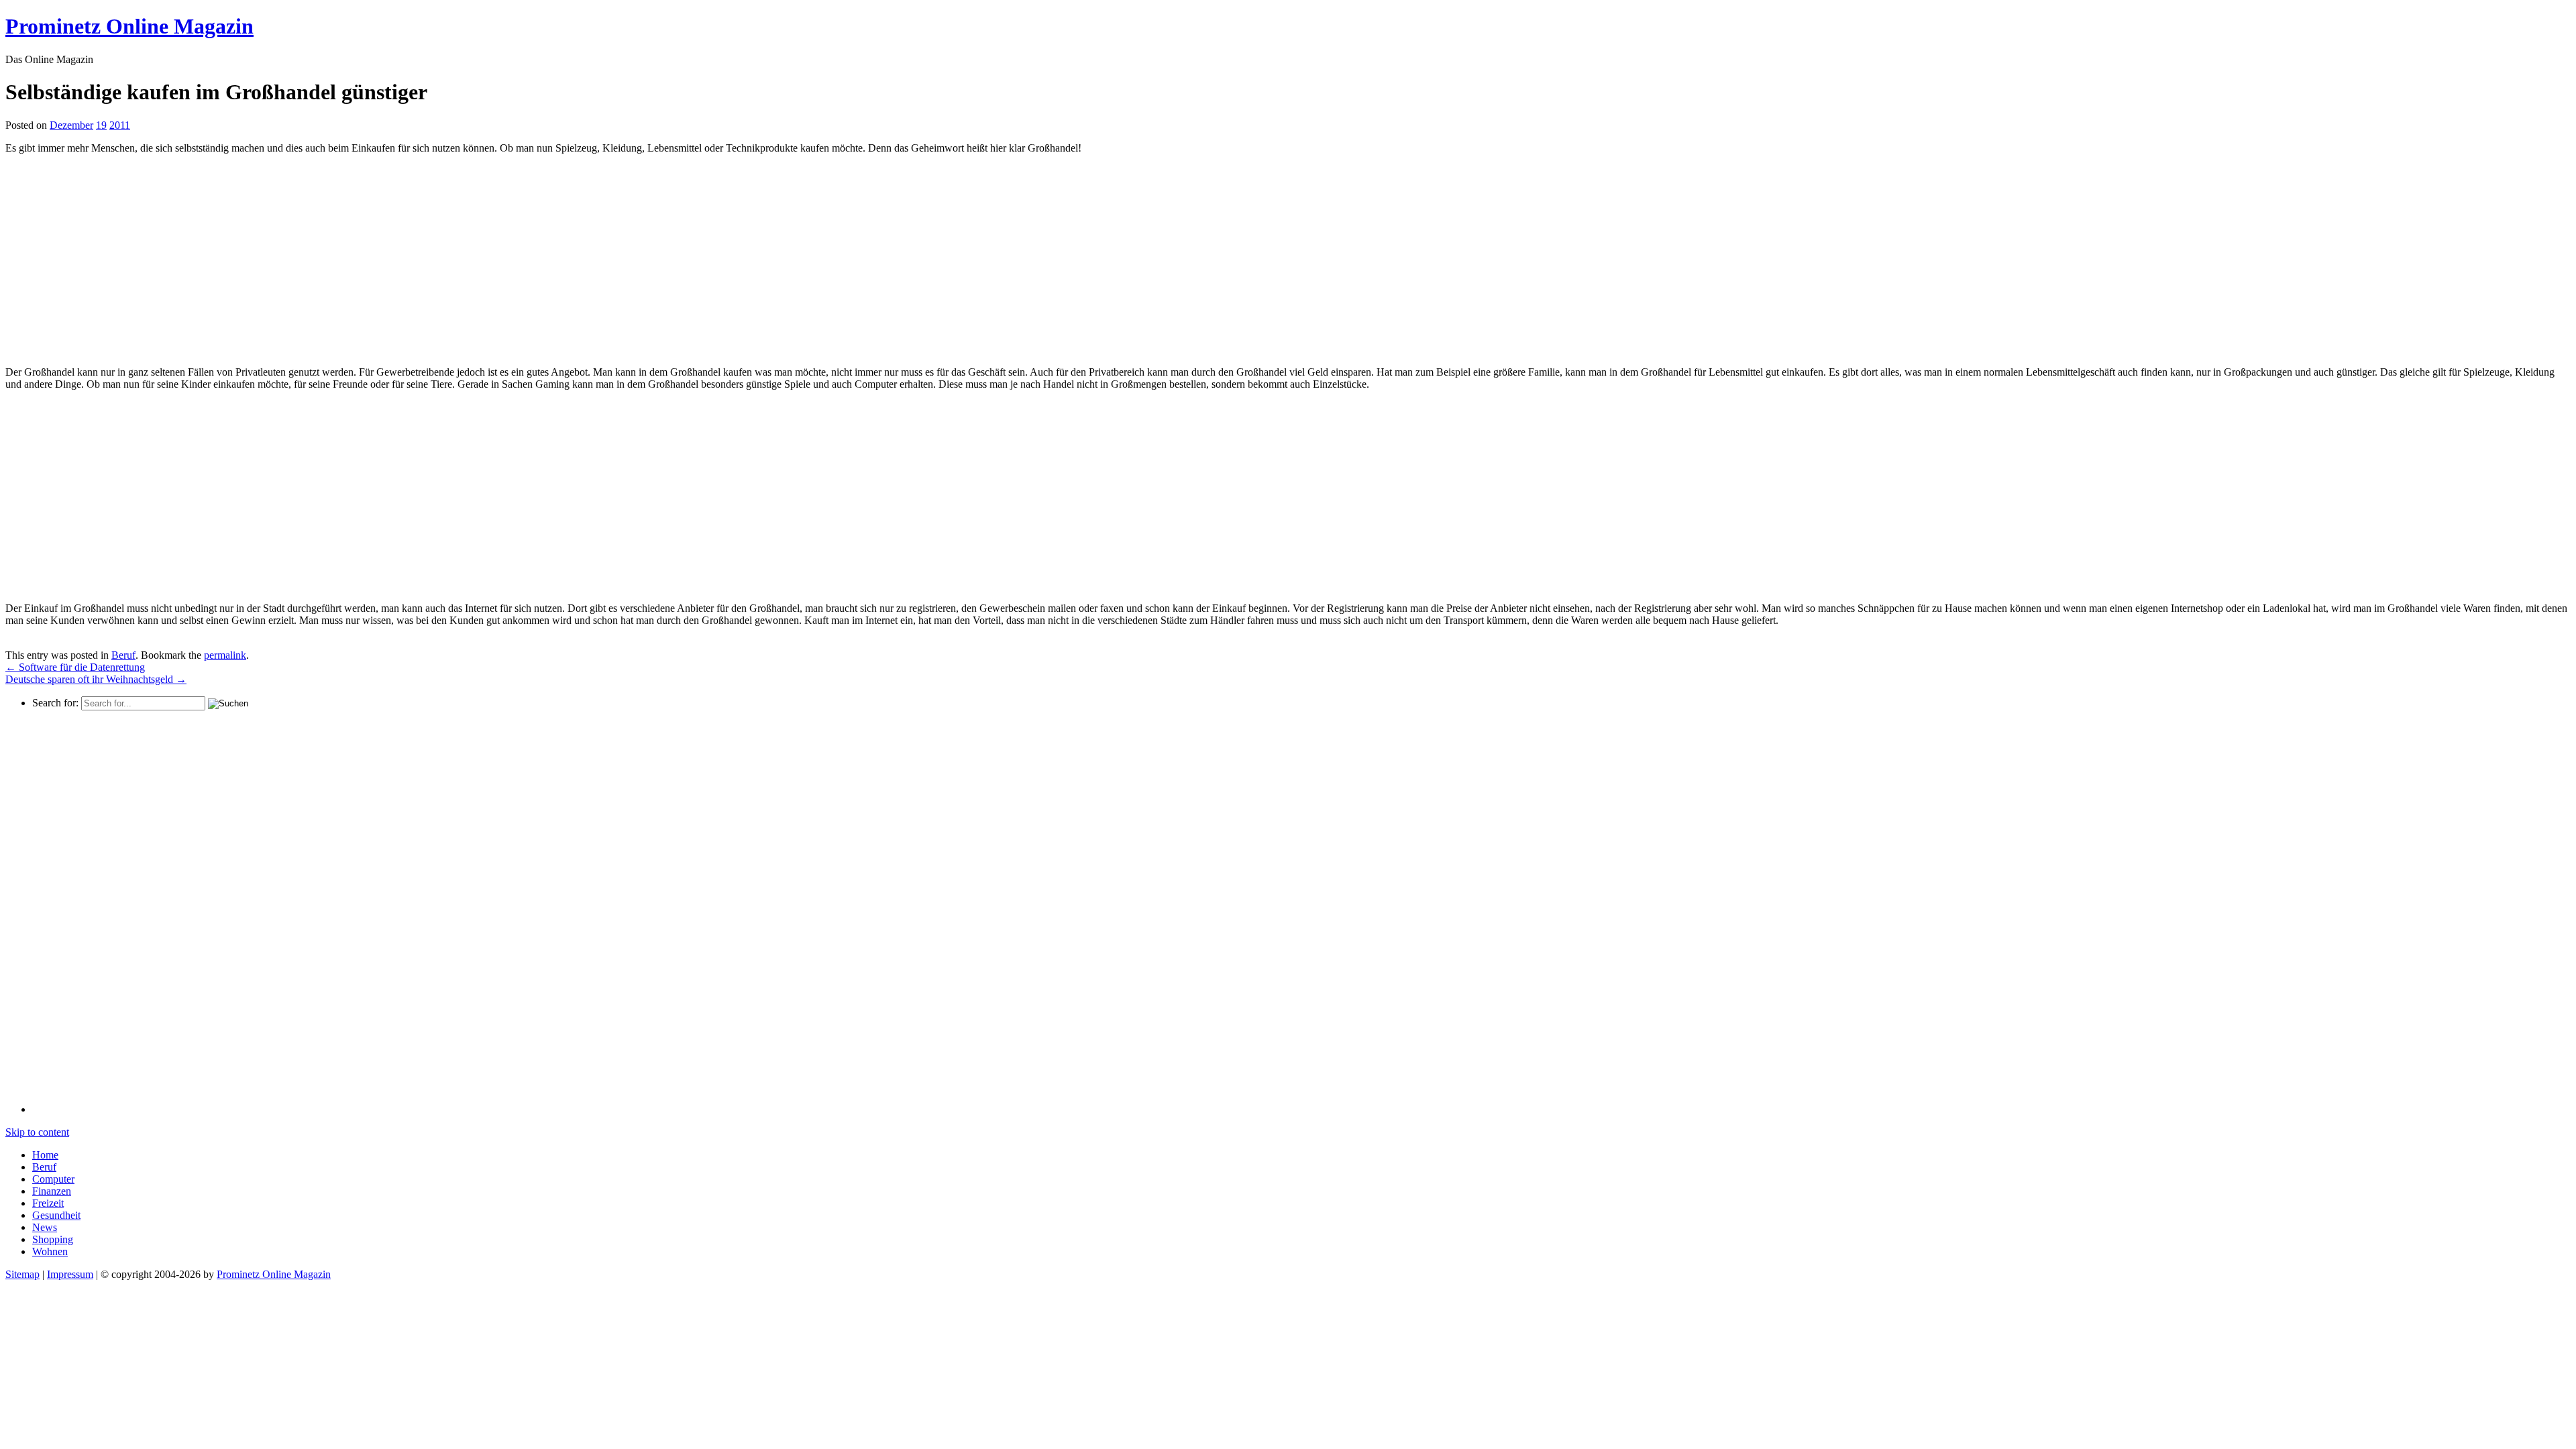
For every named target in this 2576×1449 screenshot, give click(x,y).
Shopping (53, 1239)
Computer (53, 1179)
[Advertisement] (118, 259)
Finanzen (52, 1191)
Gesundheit (56, 1215)
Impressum (70, 1274)
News (45, 1227)
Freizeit (48, 1203)
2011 (120, 125)
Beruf (123, 655)
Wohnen (50, 1251)
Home (45, 1155)
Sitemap (22, 1274)
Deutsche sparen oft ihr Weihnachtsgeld (96, 679)
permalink (225, 655)
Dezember (71, 125)
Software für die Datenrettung (75, 667)
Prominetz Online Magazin (274, 1274)
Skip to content (37, 1132)
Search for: (55, 703)
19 (101, 125)
